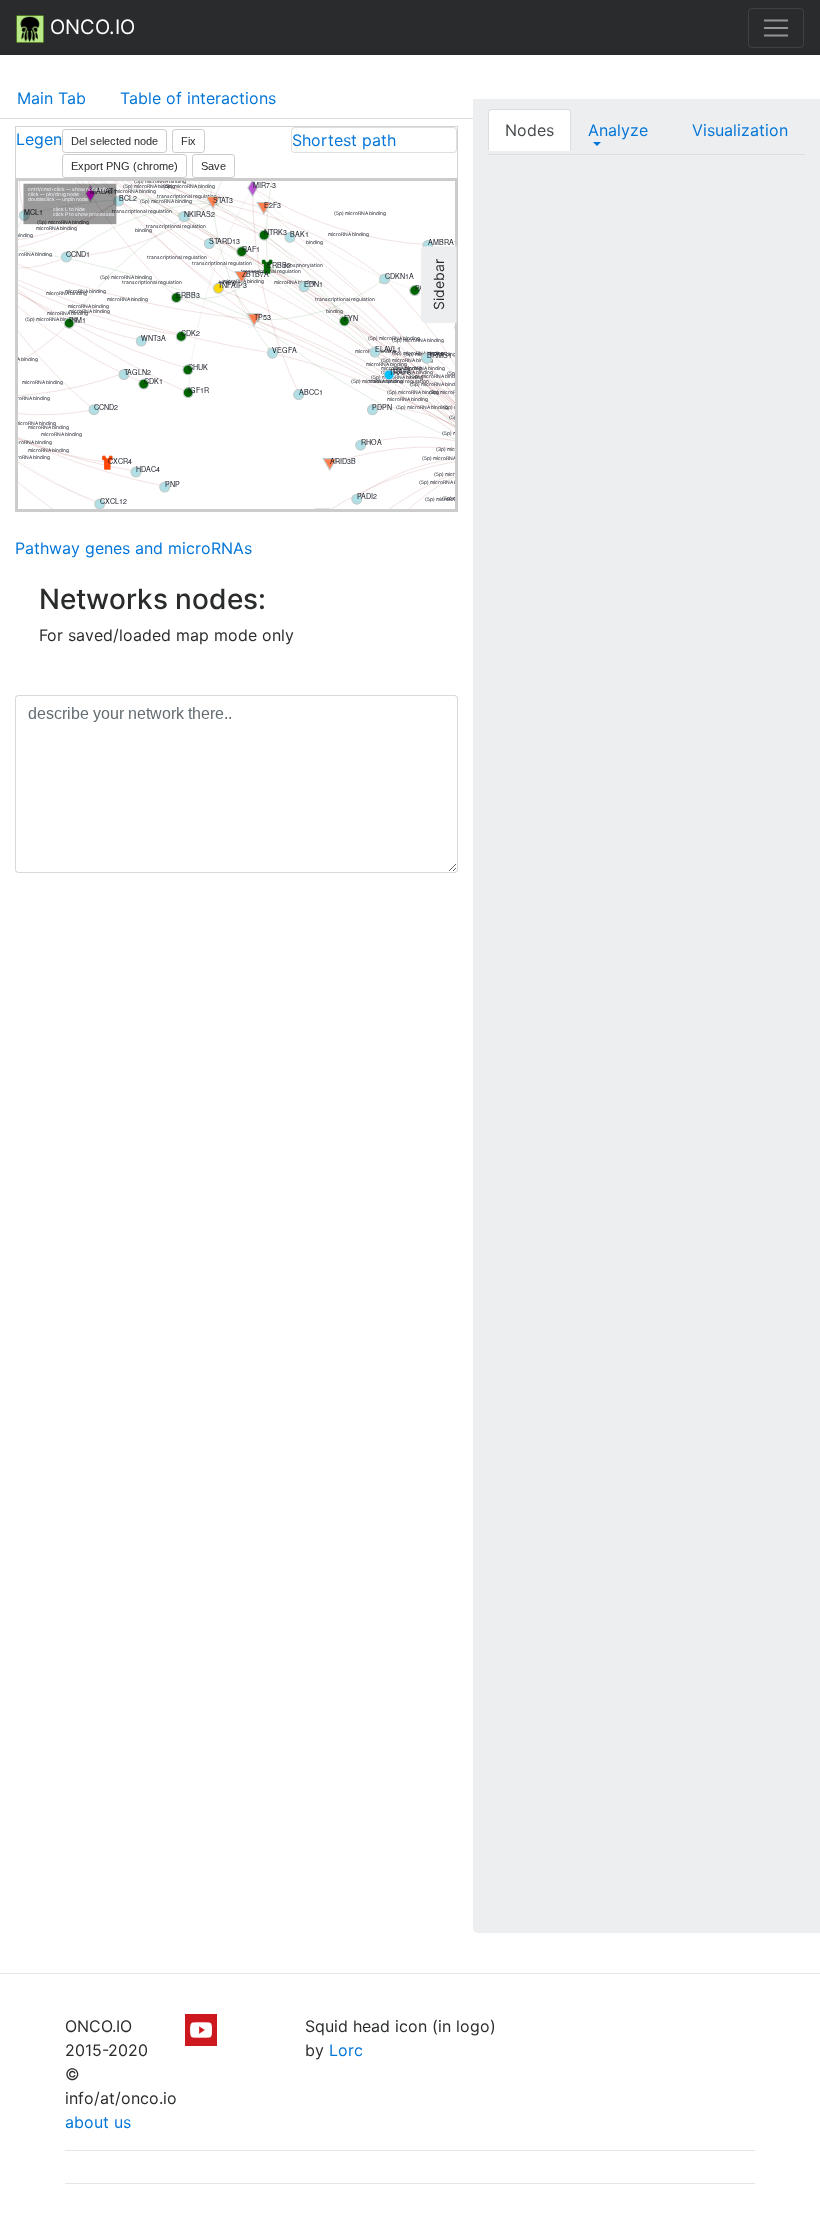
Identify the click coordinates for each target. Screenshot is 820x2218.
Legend (44, 139)
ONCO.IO (89, 27)
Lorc (346, 2050)
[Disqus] (236, 1171)
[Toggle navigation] (776, 28)
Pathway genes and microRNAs (133, 548)
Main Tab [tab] (51, 98)
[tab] (374, 140)
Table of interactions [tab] (198, 98)
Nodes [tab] (529, 130)
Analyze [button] (618, 130)
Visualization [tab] (740, 130)
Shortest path (344, 140)
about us (98, 2122)
